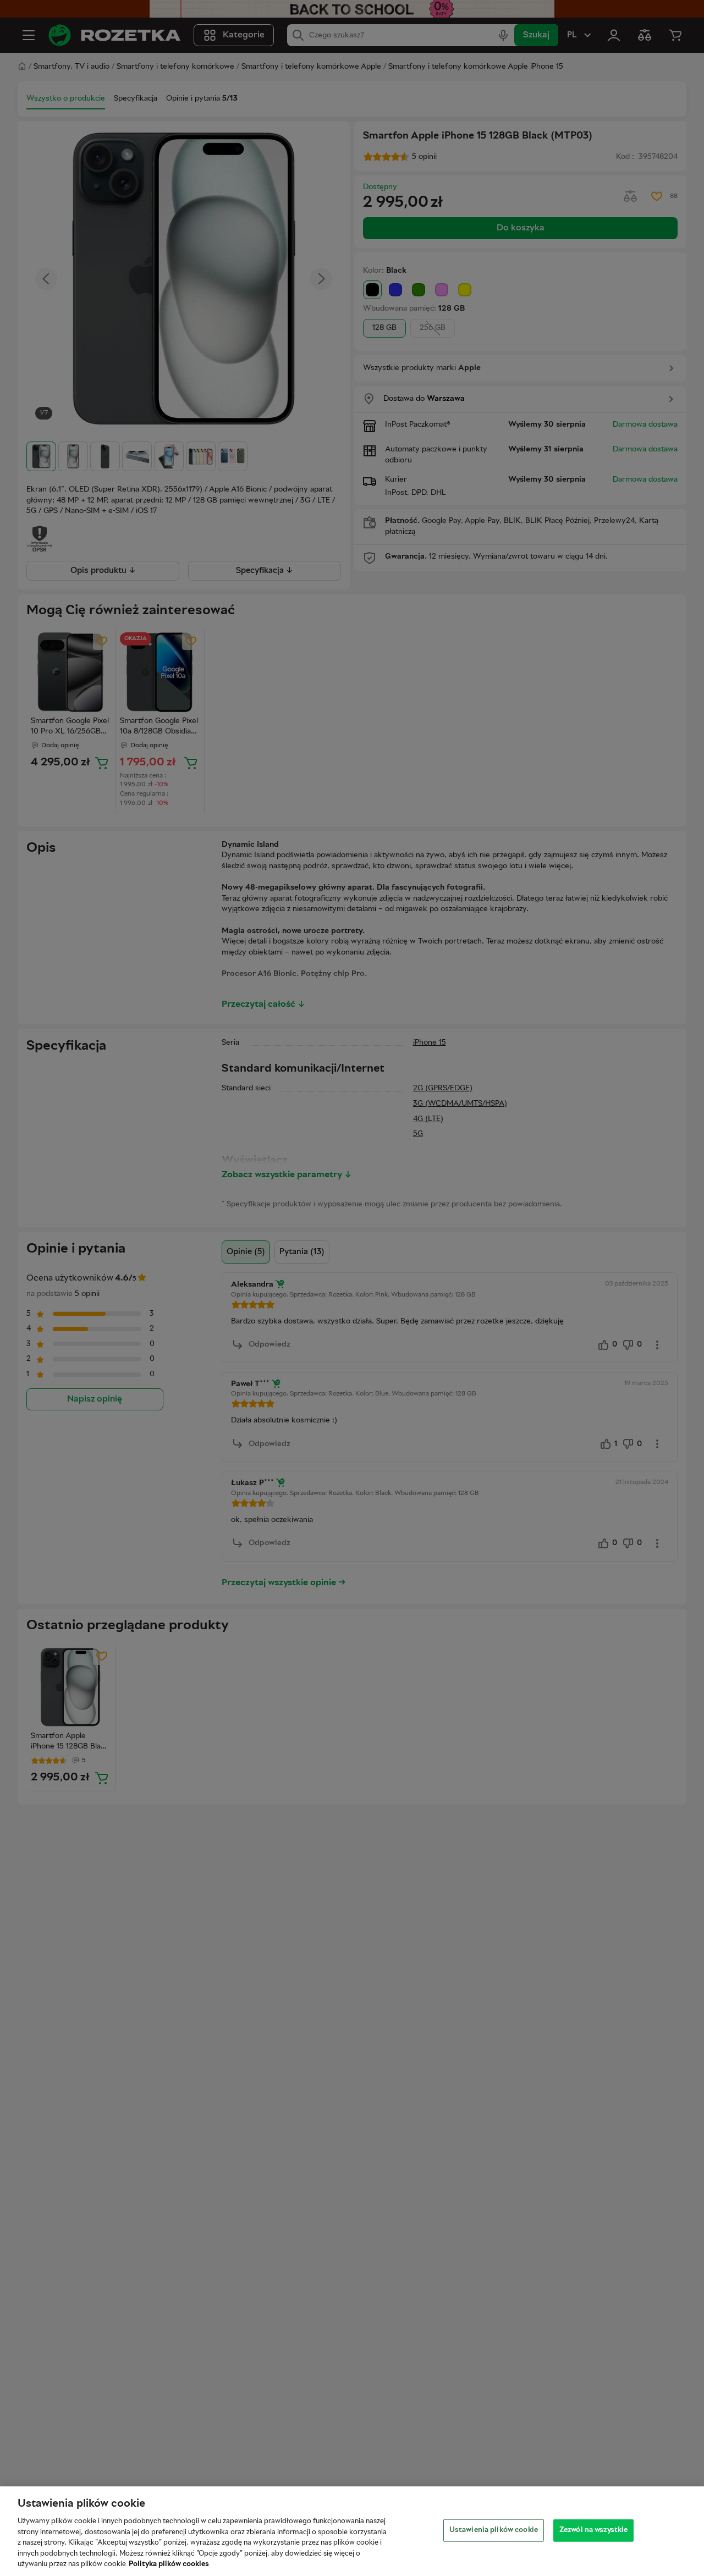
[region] (352, 2531)
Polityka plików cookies (169, 2564)
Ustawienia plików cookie (494, 2530)
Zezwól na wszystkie (593, 2530)
